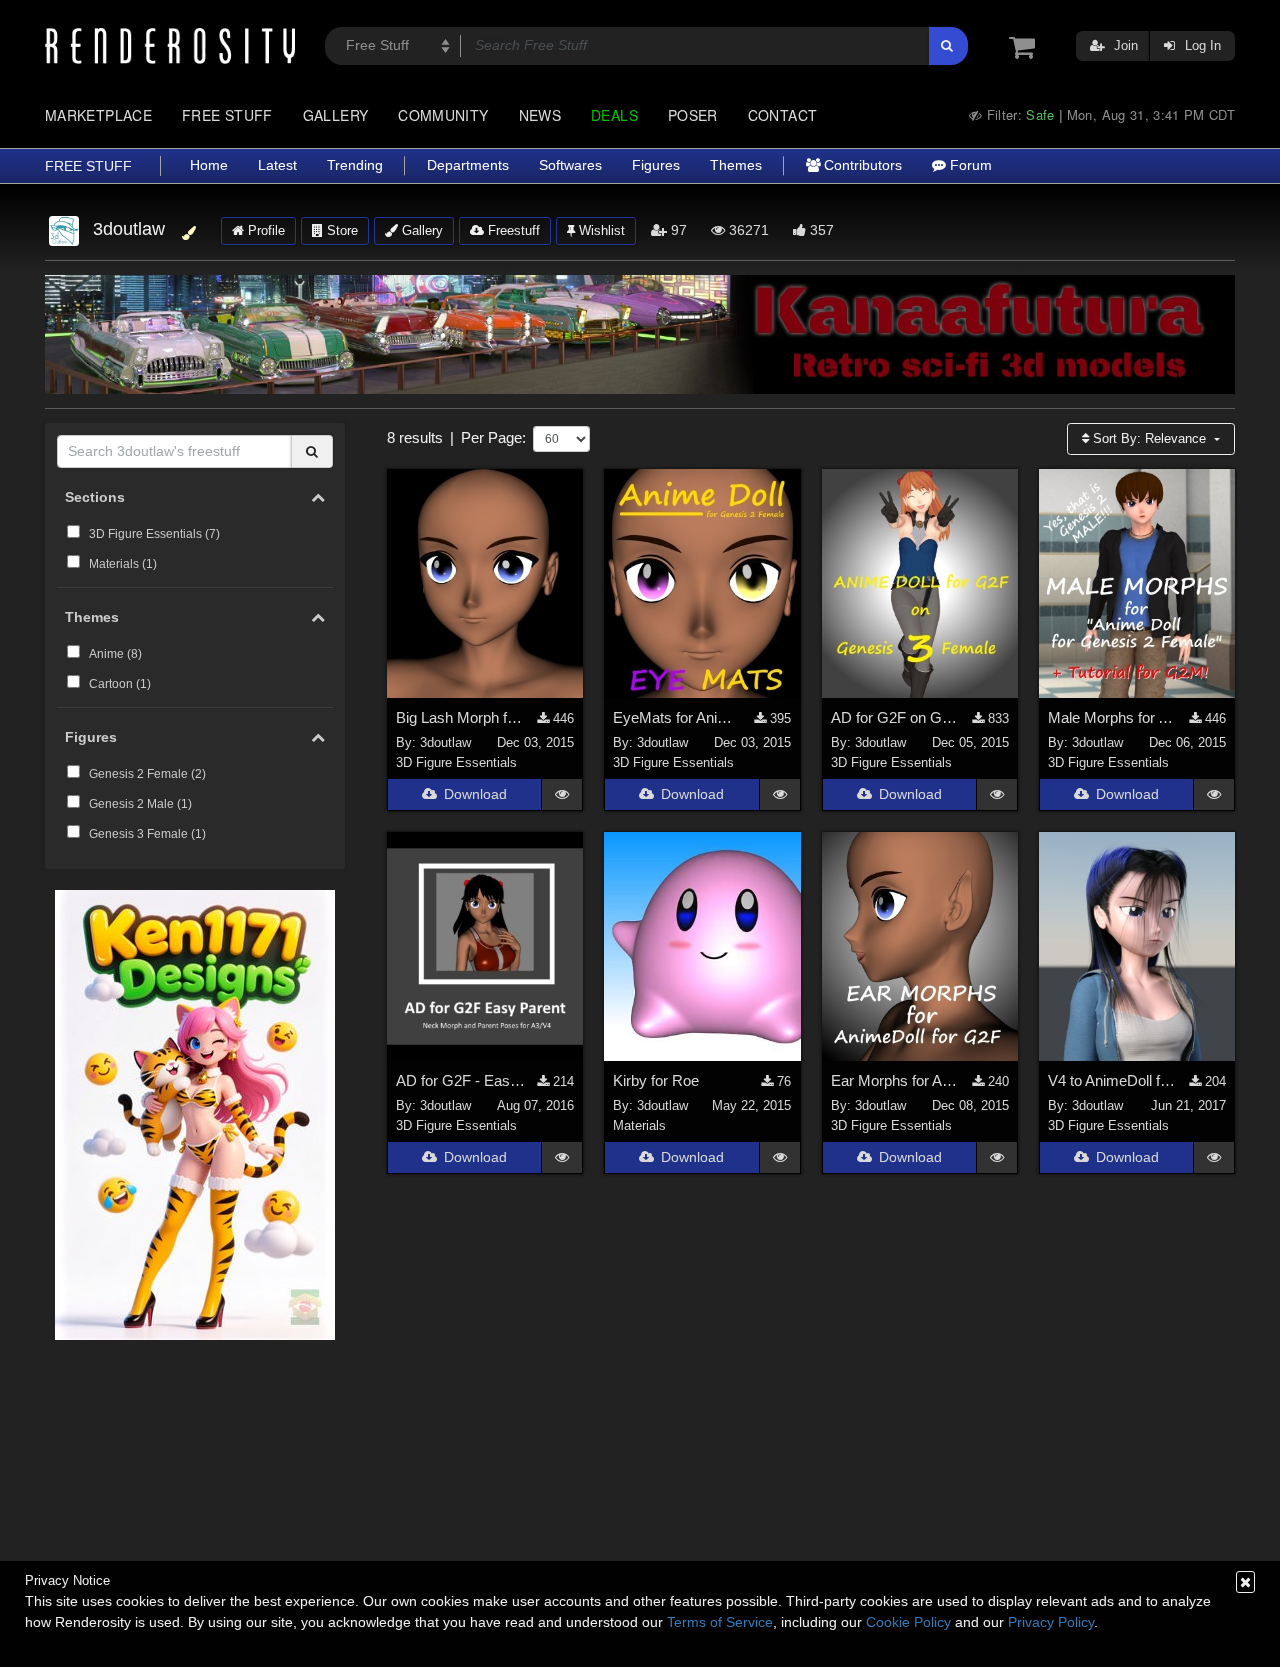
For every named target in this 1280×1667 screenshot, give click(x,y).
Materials (639, 1125)
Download (475, 794)
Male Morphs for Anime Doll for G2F (1113, 717)
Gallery (336, 115)
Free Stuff (227, 115)
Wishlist (600, 230)
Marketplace (98, 115)
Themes (736, 165)
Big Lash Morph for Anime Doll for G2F (461, 717)
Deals (614, 115)
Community (443, 115)
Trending (355, 165)
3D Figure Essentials (456, 762)
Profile (264, 230)
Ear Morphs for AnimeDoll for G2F (896, 1080)
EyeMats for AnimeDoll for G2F (678, 717)
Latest (277, 165)
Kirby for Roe (656, 1080)
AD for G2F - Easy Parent (461, 1080)
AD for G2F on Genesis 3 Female (896, 717)
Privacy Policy (1051, 1622)
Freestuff (512, 230)
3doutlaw (445, 742)
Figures (656, 165)
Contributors (861, 165)
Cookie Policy (908, 1622)
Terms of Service (720, 1622)
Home (209, 165)
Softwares (570, 165)
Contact (783, 115)
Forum (969, 165)
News (540, 115)
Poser (693, 115)
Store (340, 230)
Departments (468, 165)
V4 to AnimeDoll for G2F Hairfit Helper (1113, 1080)
